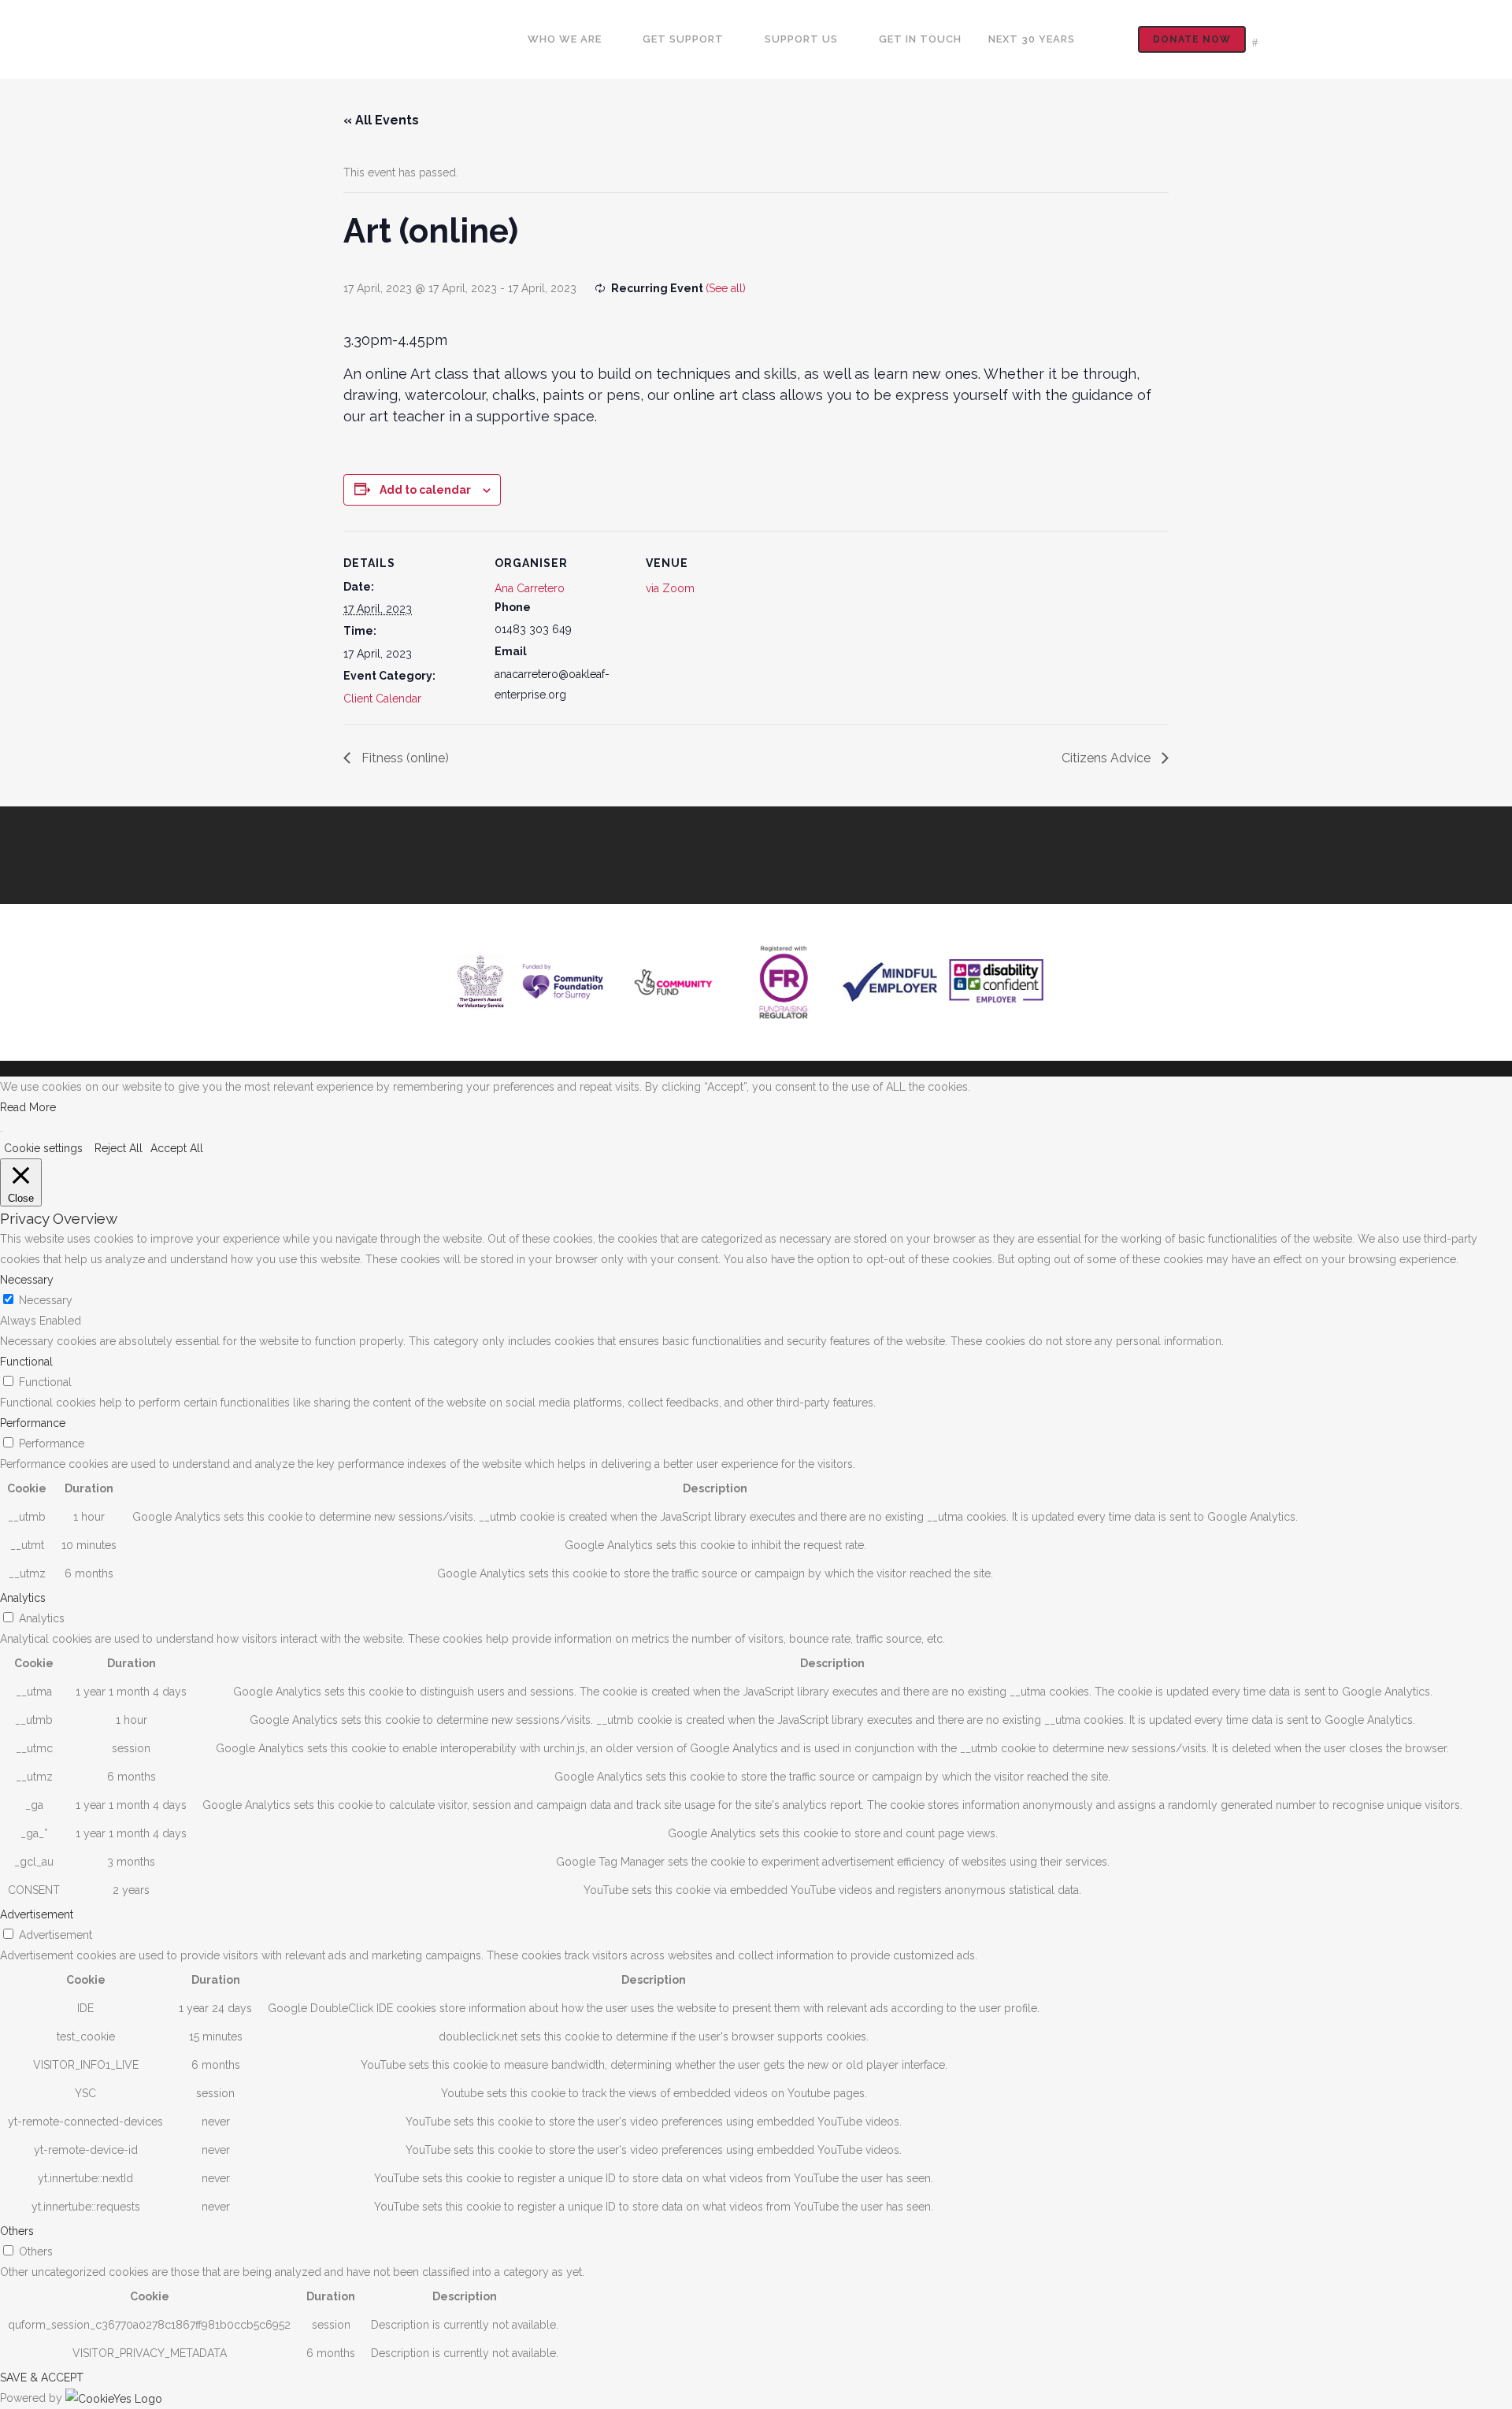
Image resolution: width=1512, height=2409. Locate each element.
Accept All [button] (177, 1148)
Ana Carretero (530, 588)
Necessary (46, 1300)
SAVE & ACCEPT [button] (42, 2377)
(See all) (726, 288)
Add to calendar (425, 490)
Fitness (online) (404, 758)
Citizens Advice (1108, 758)
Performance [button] (33, 1423)
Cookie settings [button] (43, 1148)
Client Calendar (382, 699)
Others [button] (17, 2231)
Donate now (1192, 39)
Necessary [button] (27, 1280)
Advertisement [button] (37, 1914)
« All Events (381, 120)
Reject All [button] (119, 1148)
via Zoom (670, 588)
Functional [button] (26, 1362)
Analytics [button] (23, 1598)
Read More (28, 1107)
